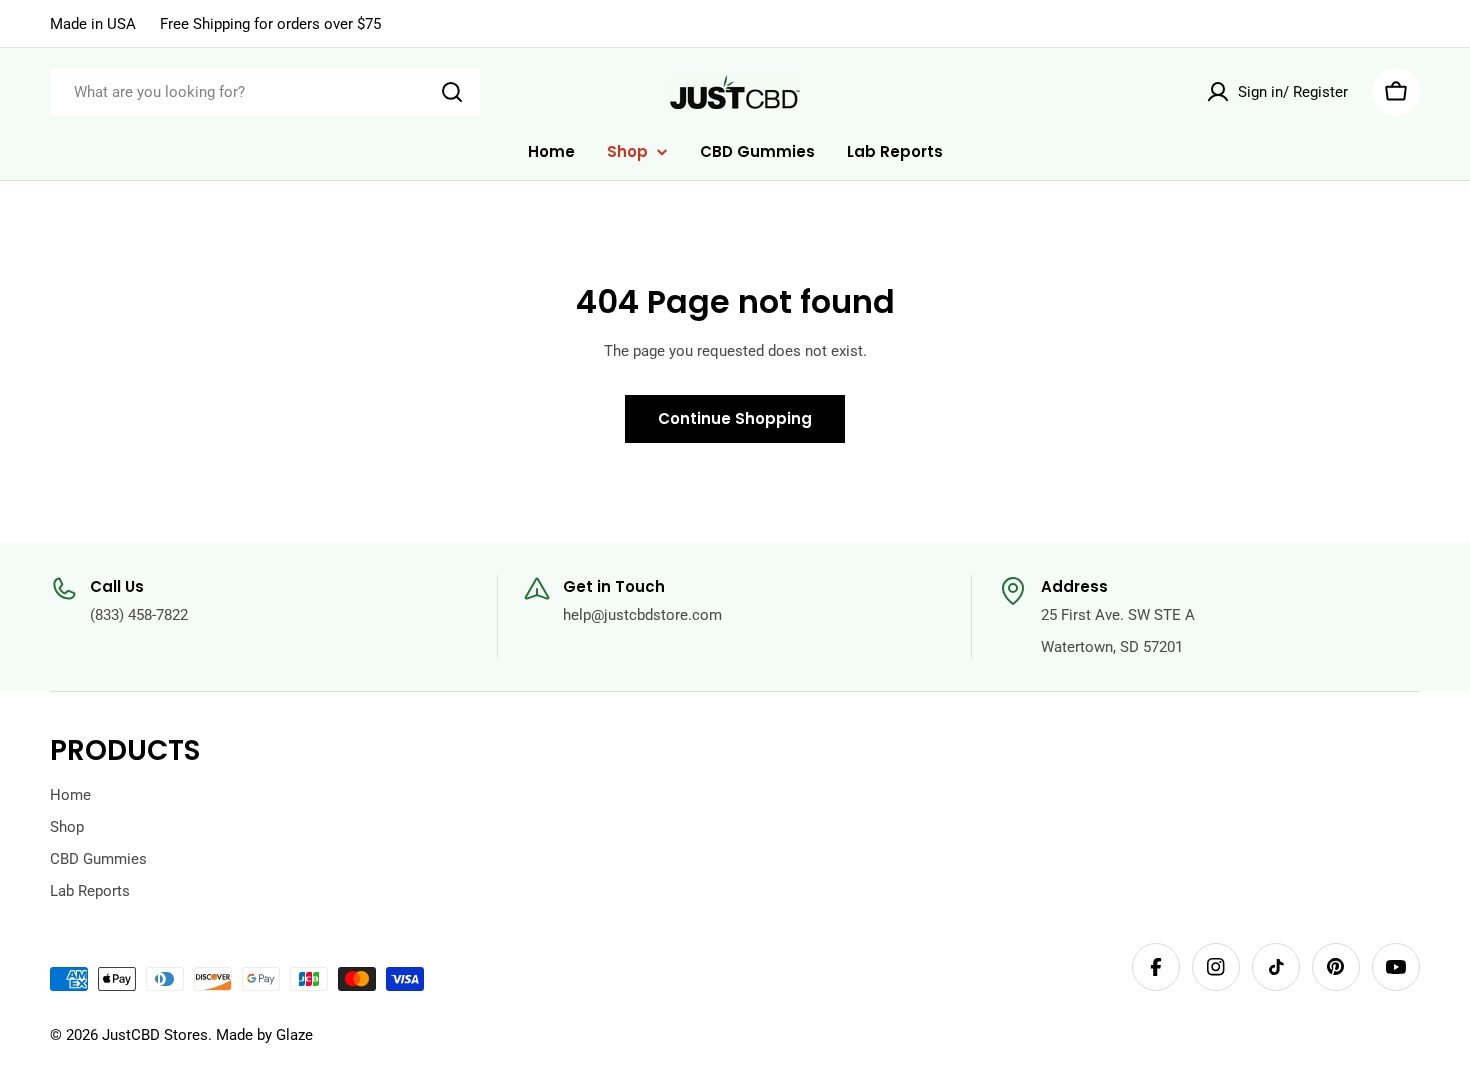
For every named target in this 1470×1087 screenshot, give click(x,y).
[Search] (452, 92)
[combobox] (265, 92)
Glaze (294, 1035)
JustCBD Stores (155, 1035)
